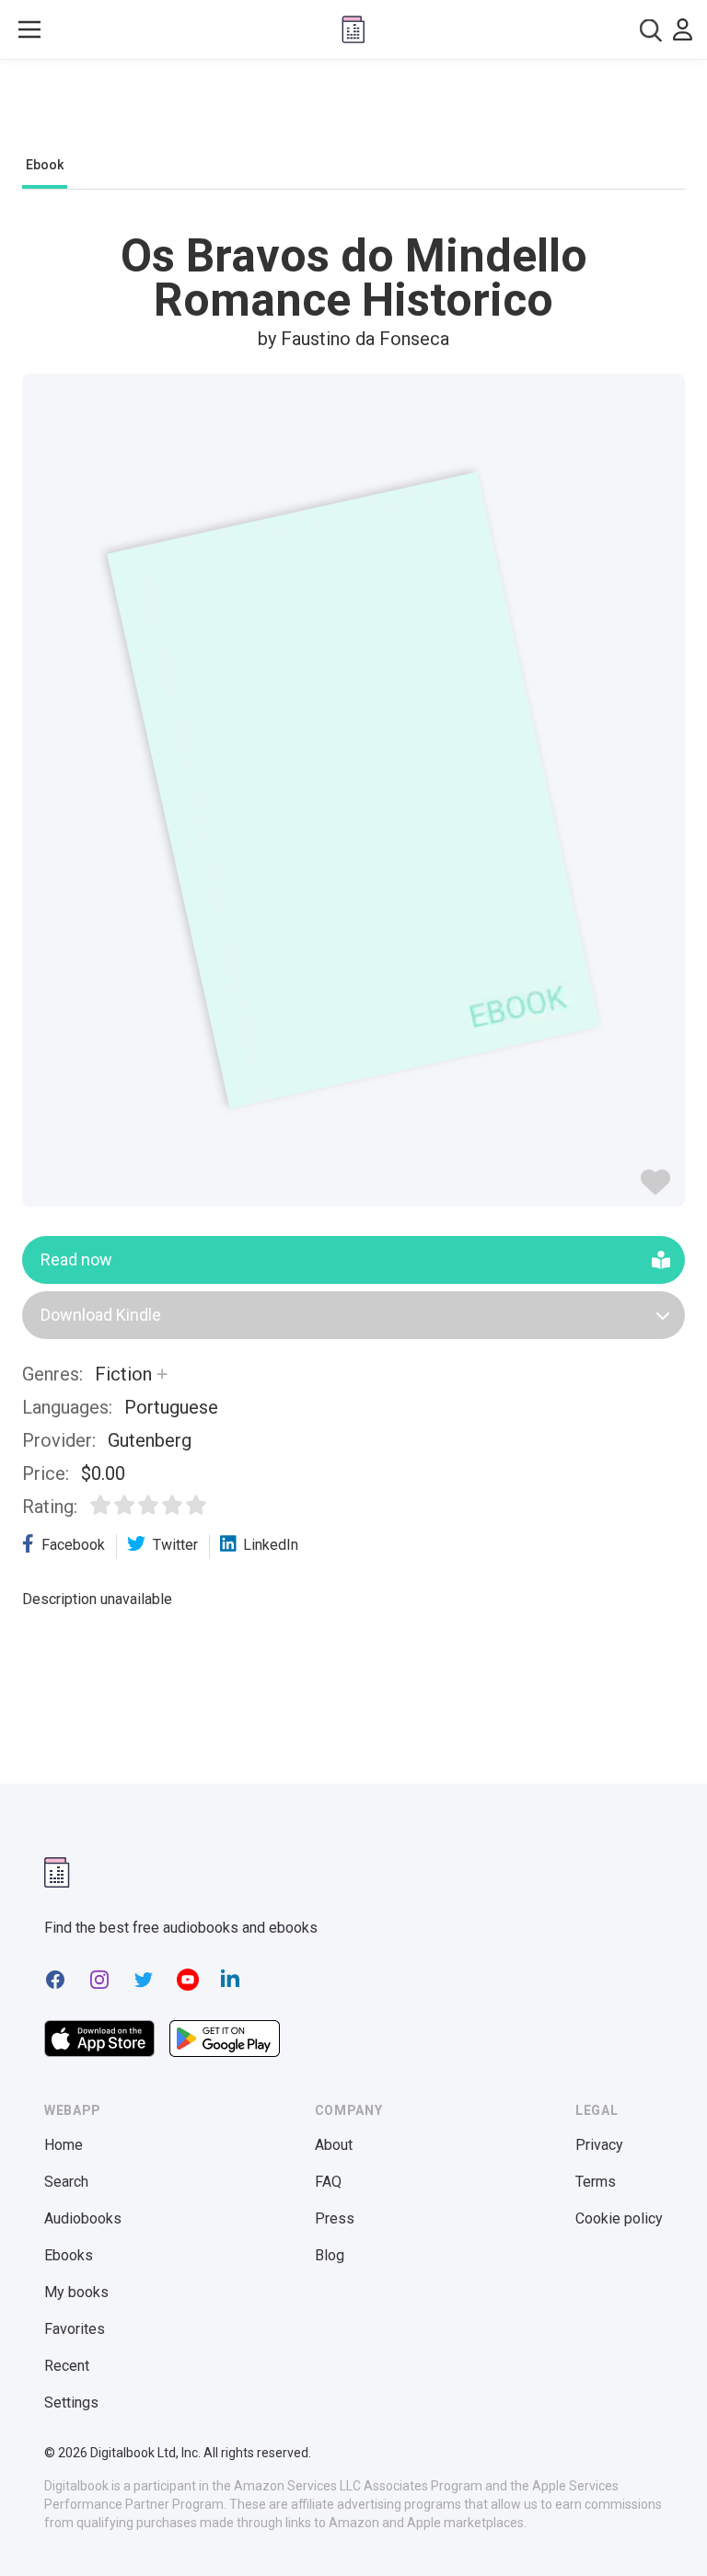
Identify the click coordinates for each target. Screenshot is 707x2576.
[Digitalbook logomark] (57, 1872)
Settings (71, 2403)
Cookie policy (619, 2218)
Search (66, 2182)
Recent (67, 2366)
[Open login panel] (683, 29)
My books (76, 2292)
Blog (330, 2255)
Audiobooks (83, 2218)
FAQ (328, 2182)
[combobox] (651, 30)
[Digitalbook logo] (353, 29)
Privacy (599, 2145)
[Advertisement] (353, 112)
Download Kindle (101, 1315)
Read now (76, 1259)
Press (335, 2218)
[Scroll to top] (659, 2528)
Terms (596, 2182)
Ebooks (69, 2255)
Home (64, 2145)
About (334, 2145)
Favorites (75, 2329)
